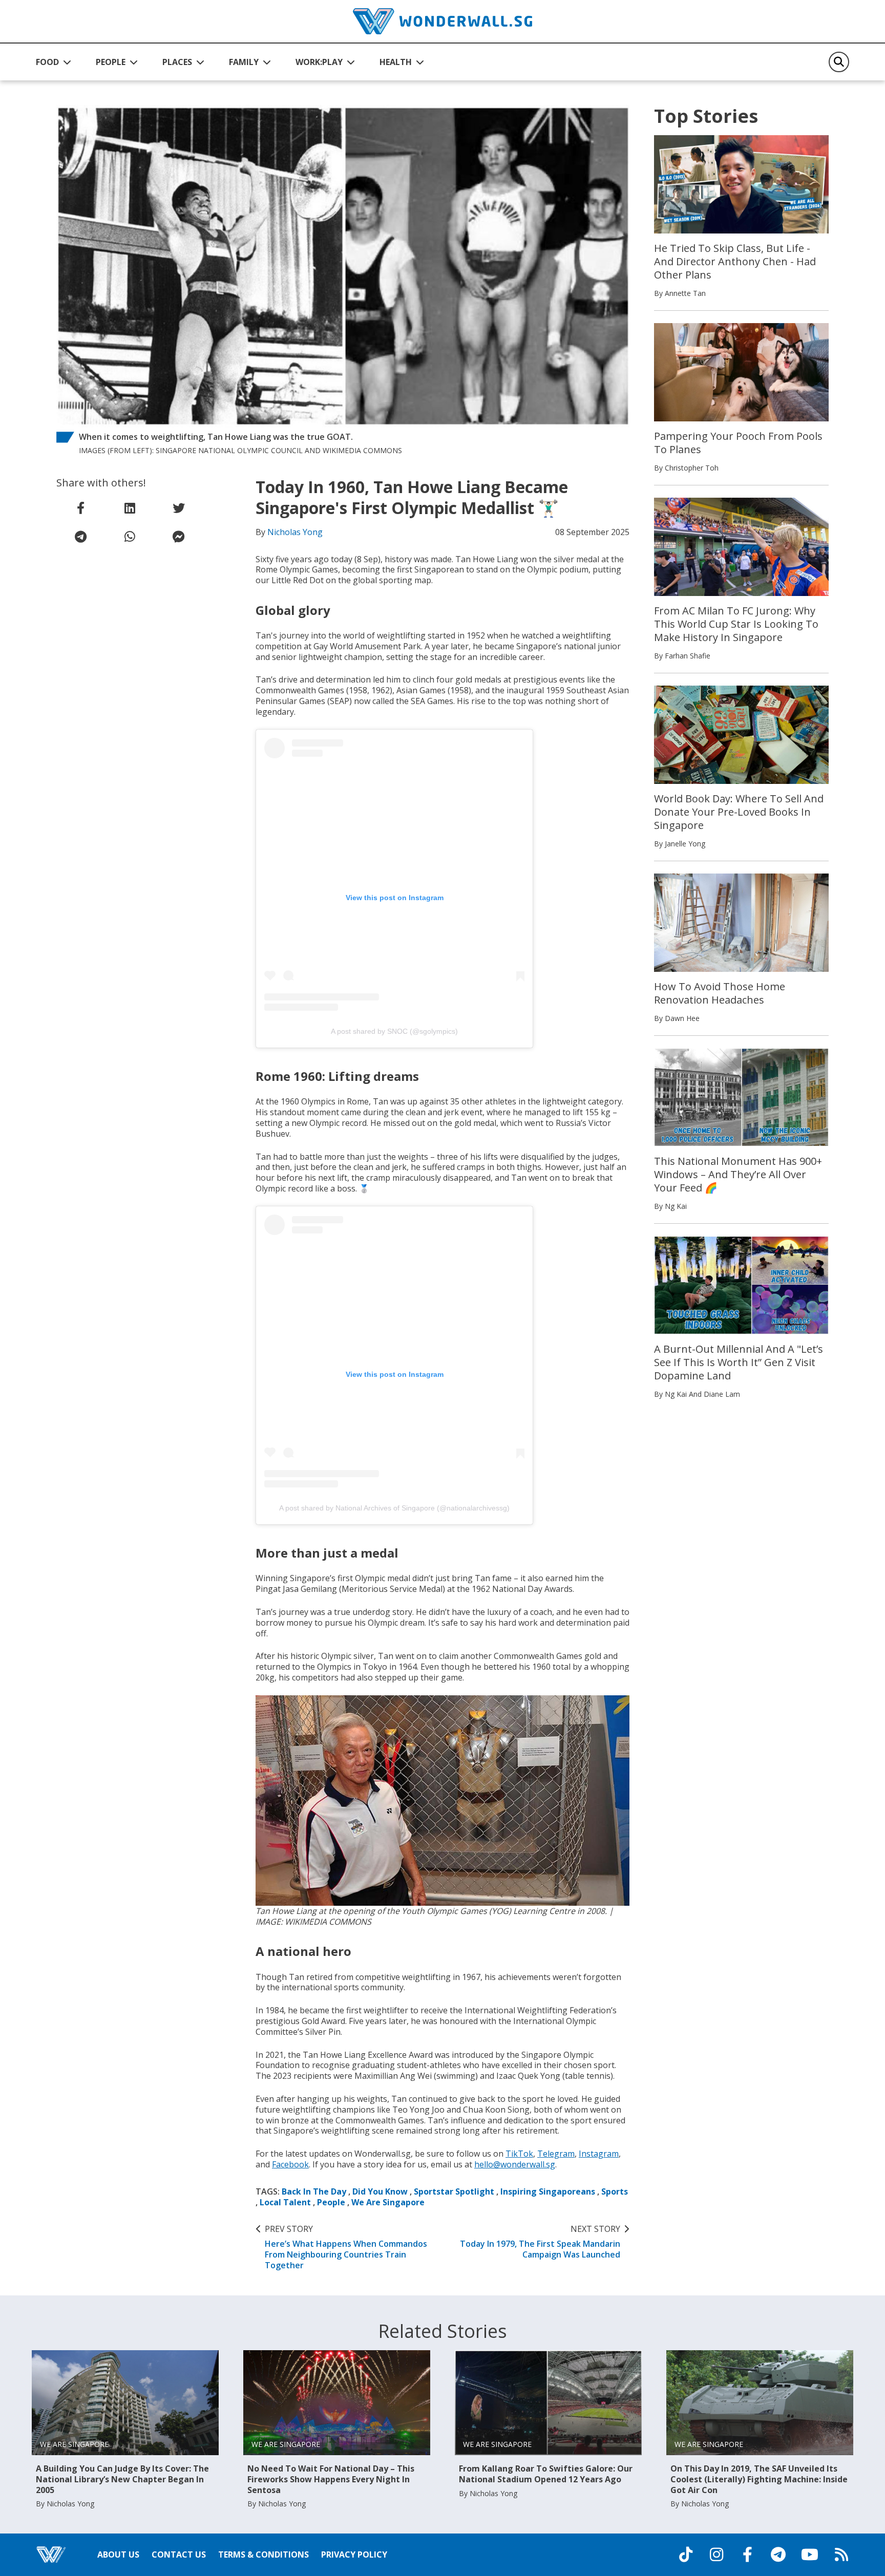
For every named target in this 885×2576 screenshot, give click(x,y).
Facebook (290, 2164)
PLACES (177, 62)
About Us (118, 2554)
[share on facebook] (81, 508)
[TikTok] (686, 2554)
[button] (54, 62)
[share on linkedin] (130, 508)
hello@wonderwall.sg (515, 2164)
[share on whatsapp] (130, 537)
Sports (615, 2191)
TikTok (519, 2154)
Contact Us (179, 2554)
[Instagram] (717, 2554)
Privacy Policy (354, 2554)
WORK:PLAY (319, 62)
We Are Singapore (388, 2202)
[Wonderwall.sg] (442, 21)
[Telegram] (778, 2554)
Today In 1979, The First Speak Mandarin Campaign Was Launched (540, 2242)
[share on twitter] (179, 508)
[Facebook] (747, 2554)
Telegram (556, 2154)
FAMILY (244, 62)
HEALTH (396, 62)
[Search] (839, 62)
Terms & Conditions (264, 2554)
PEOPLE (111, 62)
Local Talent (285, 2202)
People (331, 2202)
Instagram (599, 2154)
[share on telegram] (81, 537)
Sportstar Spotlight (454, 2191)
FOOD (47, 62)
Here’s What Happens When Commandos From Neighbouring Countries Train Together (346, 2247)
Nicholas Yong (295, 532)
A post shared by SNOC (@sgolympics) (394, 1031)
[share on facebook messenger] (179, 537)
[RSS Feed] (841, 2554)
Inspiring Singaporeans (548, 2191)
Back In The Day (314, 2191)
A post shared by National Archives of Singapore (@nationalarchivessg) (394, 1508)
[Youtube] (810, 2554)
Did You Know (380, 2191)
